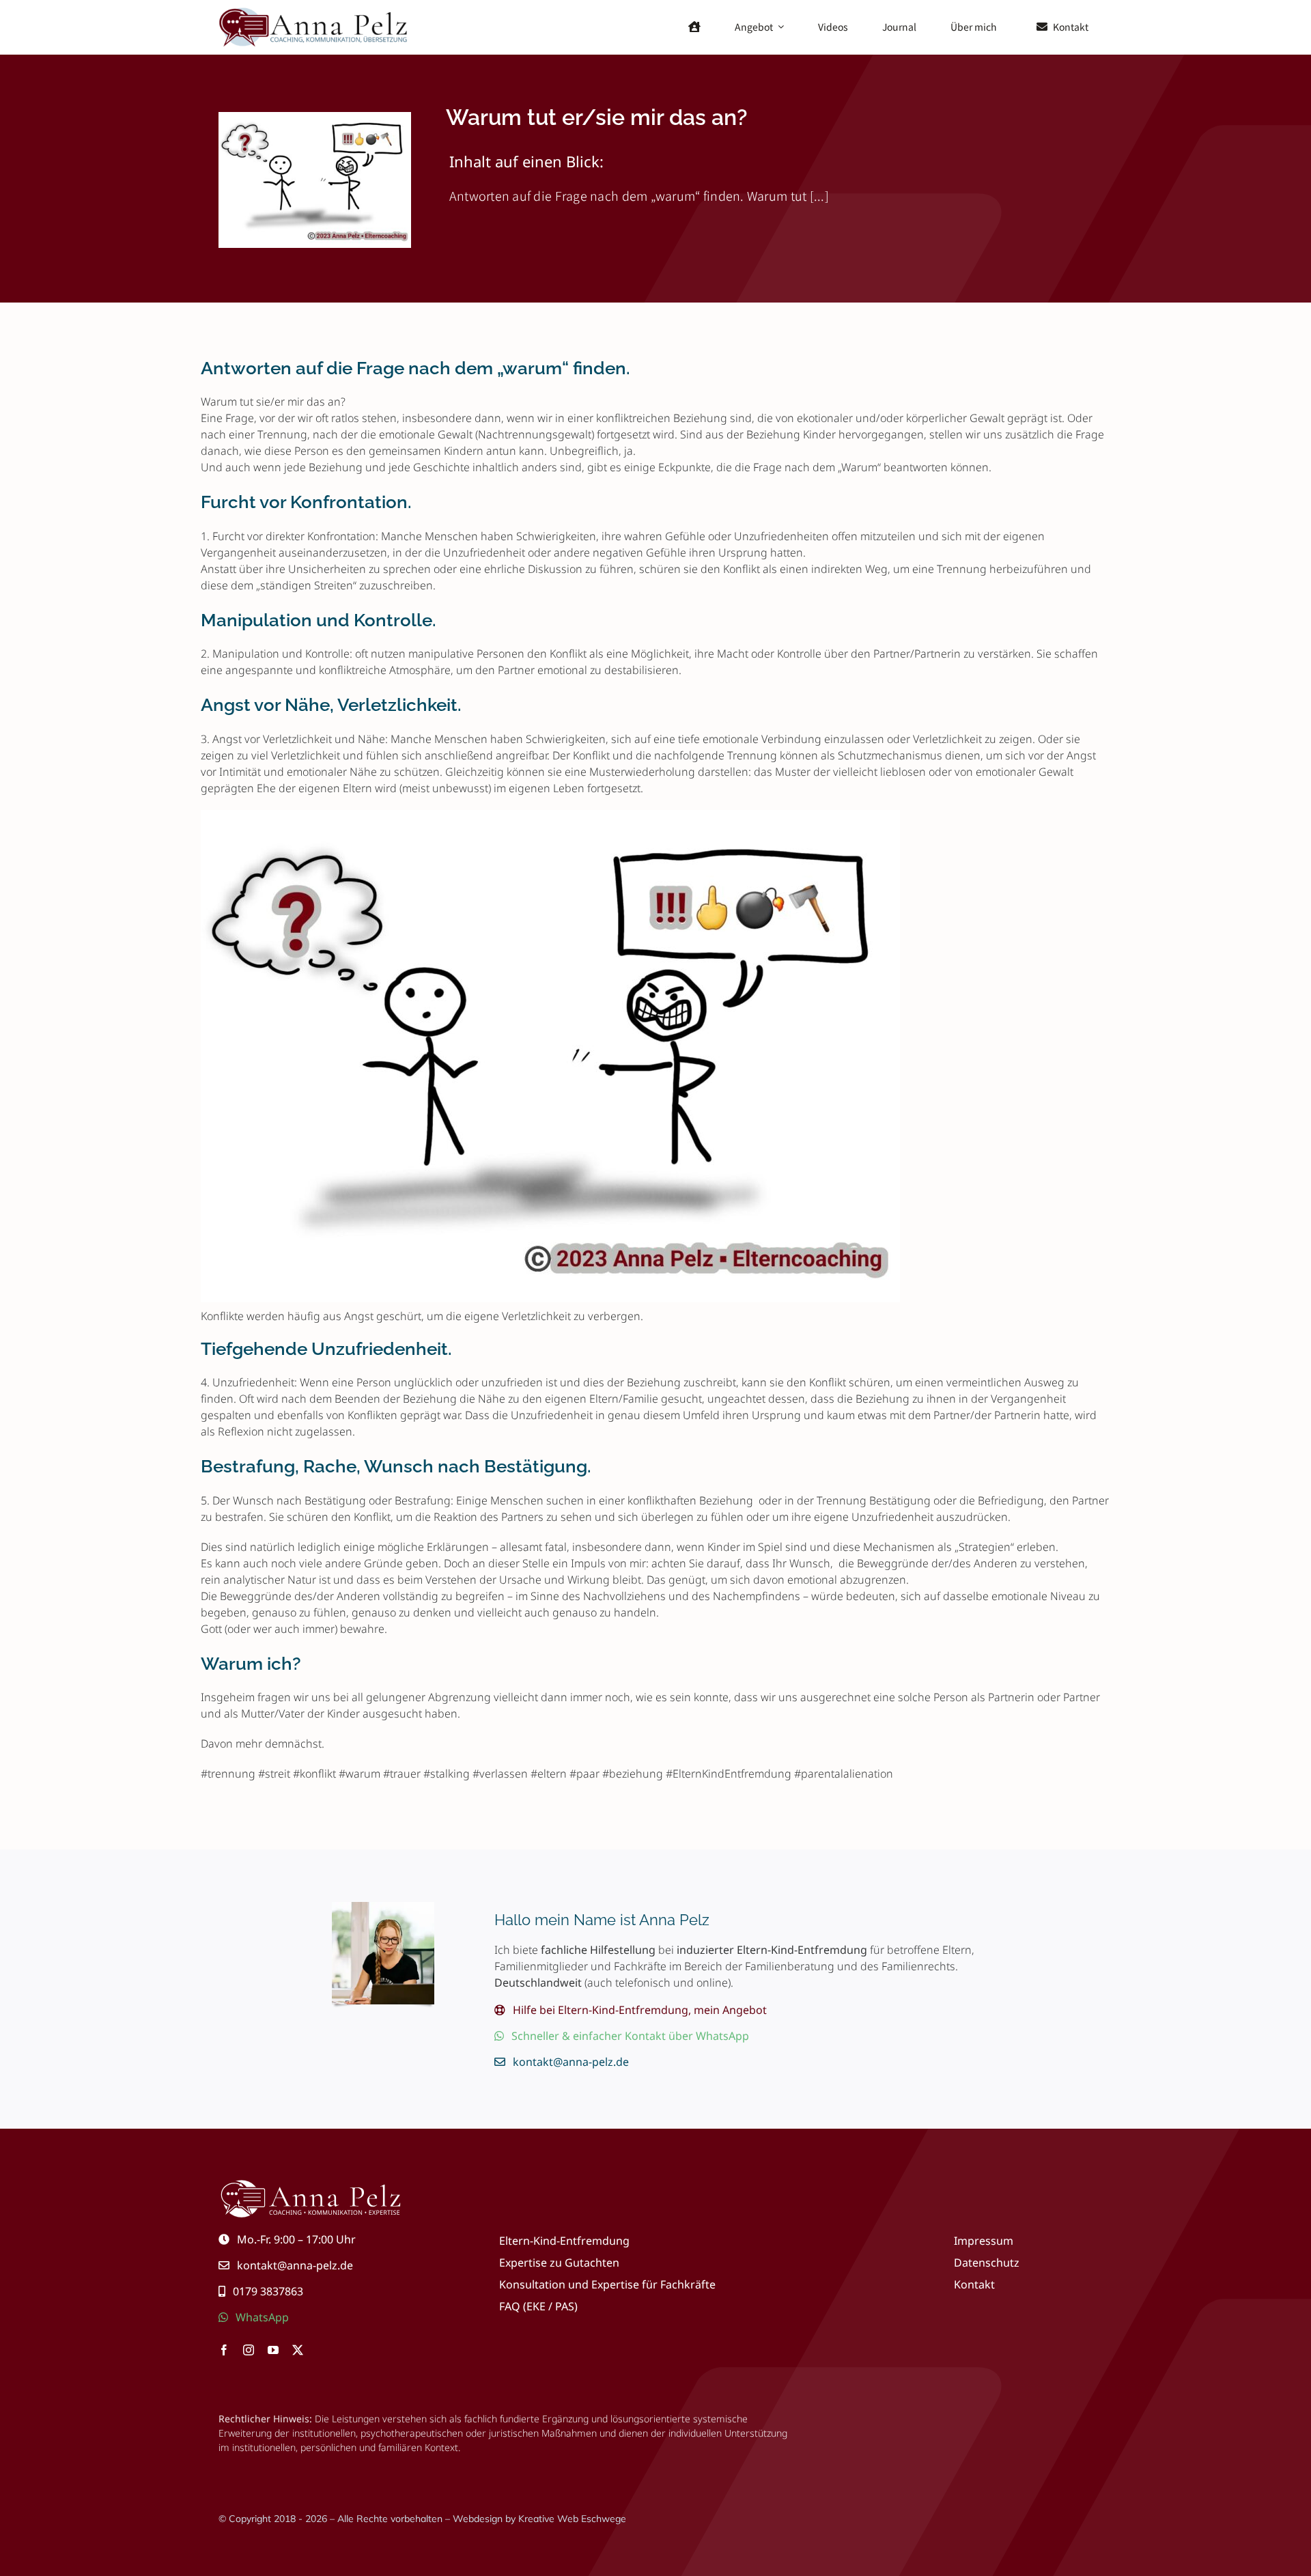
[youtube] (273, 2350)
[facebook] (224, 2350)
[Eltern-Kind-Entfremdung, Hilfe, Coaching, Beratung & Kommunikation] (315, 11)
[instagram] (249, 2350)
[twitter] (298, 2350)
